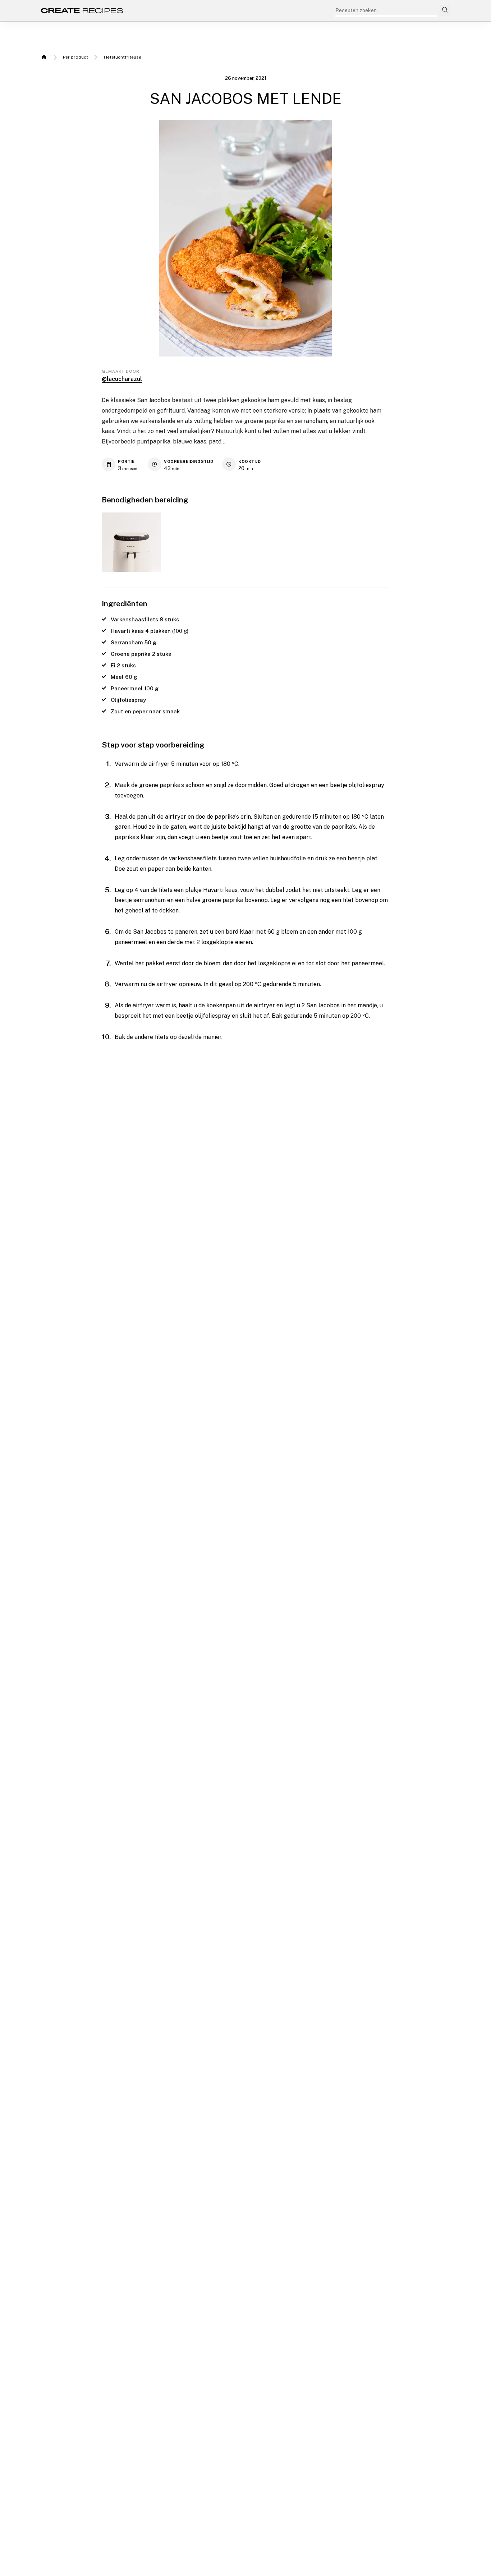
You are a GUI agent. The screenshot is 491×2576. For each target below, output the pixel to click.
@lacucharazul (122, 379)
